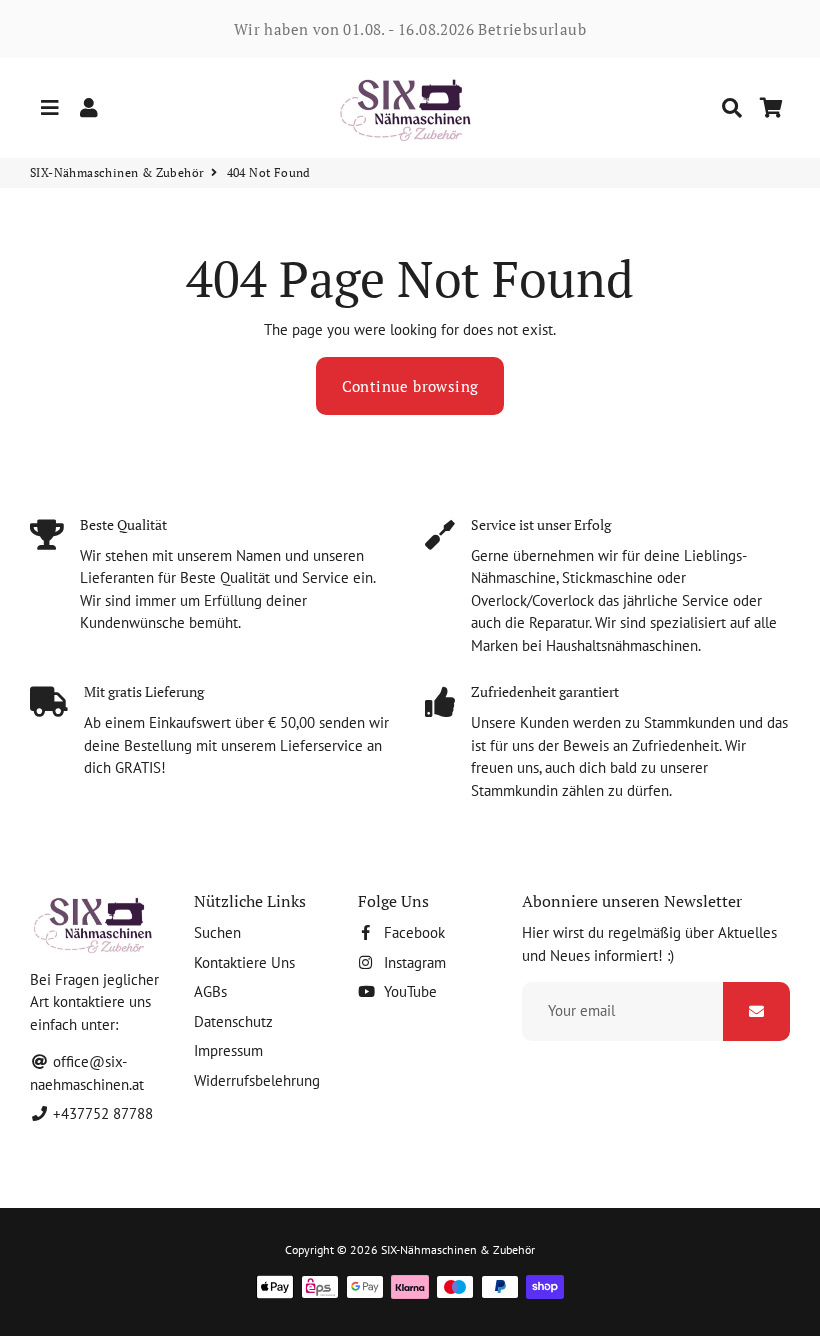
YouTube (408, 991)
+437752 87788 (101, 1113)
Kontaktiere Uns (244, 962)
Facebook (412, 932)
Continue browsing (410, 386)
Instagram (413, 962)
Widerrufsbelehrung (257, 1080)
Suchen (217, 932)
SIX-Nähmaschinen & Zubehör (117, 172)
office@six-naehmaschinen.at (87, 1073)
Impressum (228, 1050)
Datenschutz (233, 1021)
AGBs (210, 991)
